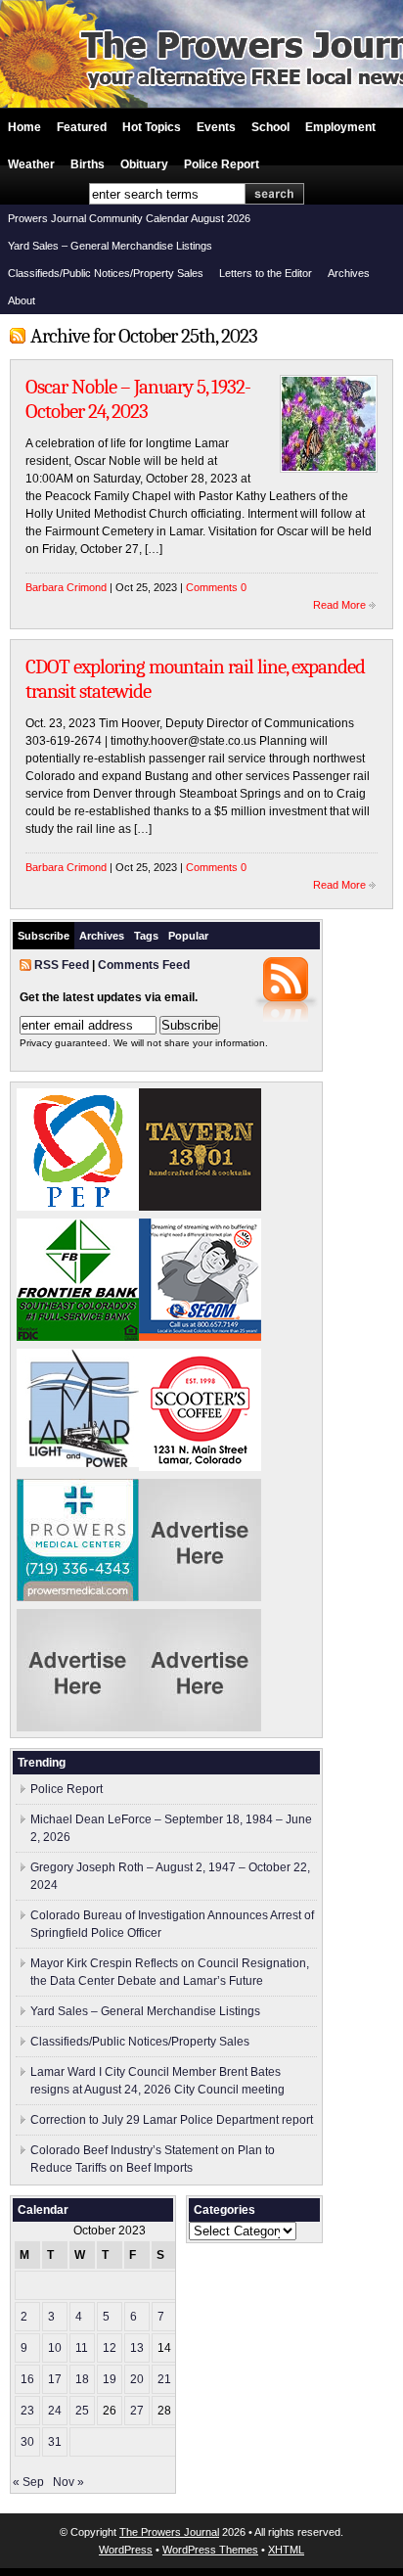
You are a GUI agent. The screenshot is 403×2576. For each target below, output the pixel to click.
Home (24, 127)
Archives (349, 273)
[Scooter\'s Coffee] (200, 1467)
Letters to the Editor (266, 273)
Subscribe (44, 936)
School (270, 127)
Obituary (144, 164)
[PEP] (78, 1207)
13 (137, 2348)
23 (27, 2411)
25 (82, 2411)
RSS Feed (62, 965)
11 (82, 2348)
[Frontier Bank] (78, 1337)
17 (55, 2379)
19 (110, 2379)
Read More (339, 605)
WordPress (126, 2550)
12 (110, 2348)
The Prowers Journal (169, 2532)
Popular (188, 936)
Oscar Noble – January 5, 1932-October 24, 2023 (138, 399)
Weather (31, 164)
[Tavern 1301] (200, 1207)
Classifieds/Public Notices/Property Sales (106, 273)
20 (137, 2379)
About (22, 300)
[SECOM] (200, 1337)
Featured (82, 127)
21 (164, 2379)
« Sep (28, 2482)
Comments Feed (144, 965)
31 (55, 2442)
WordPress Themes (210, 2550)
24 (55, 2411)
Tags (146, 936)
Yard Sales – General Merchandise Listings (110, 246)
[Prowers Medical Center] (78, 1597)
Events (216, 127)
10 (55, 2348)
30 (27, 2442)
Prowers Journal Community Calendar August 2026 (129, 218)
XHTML (286, 2550)
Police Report (222, 164)
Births (88, 164)
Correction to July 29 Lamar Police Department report (172, 2120)
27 (137, 2411)
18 (82, 2379)
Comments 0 (216, 587)
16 (27, 2379)
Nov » (68, 2482)
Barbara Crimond (66, 587)
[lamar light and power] (78, 1463)
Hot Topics (152, 127)
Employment (340, 127)
